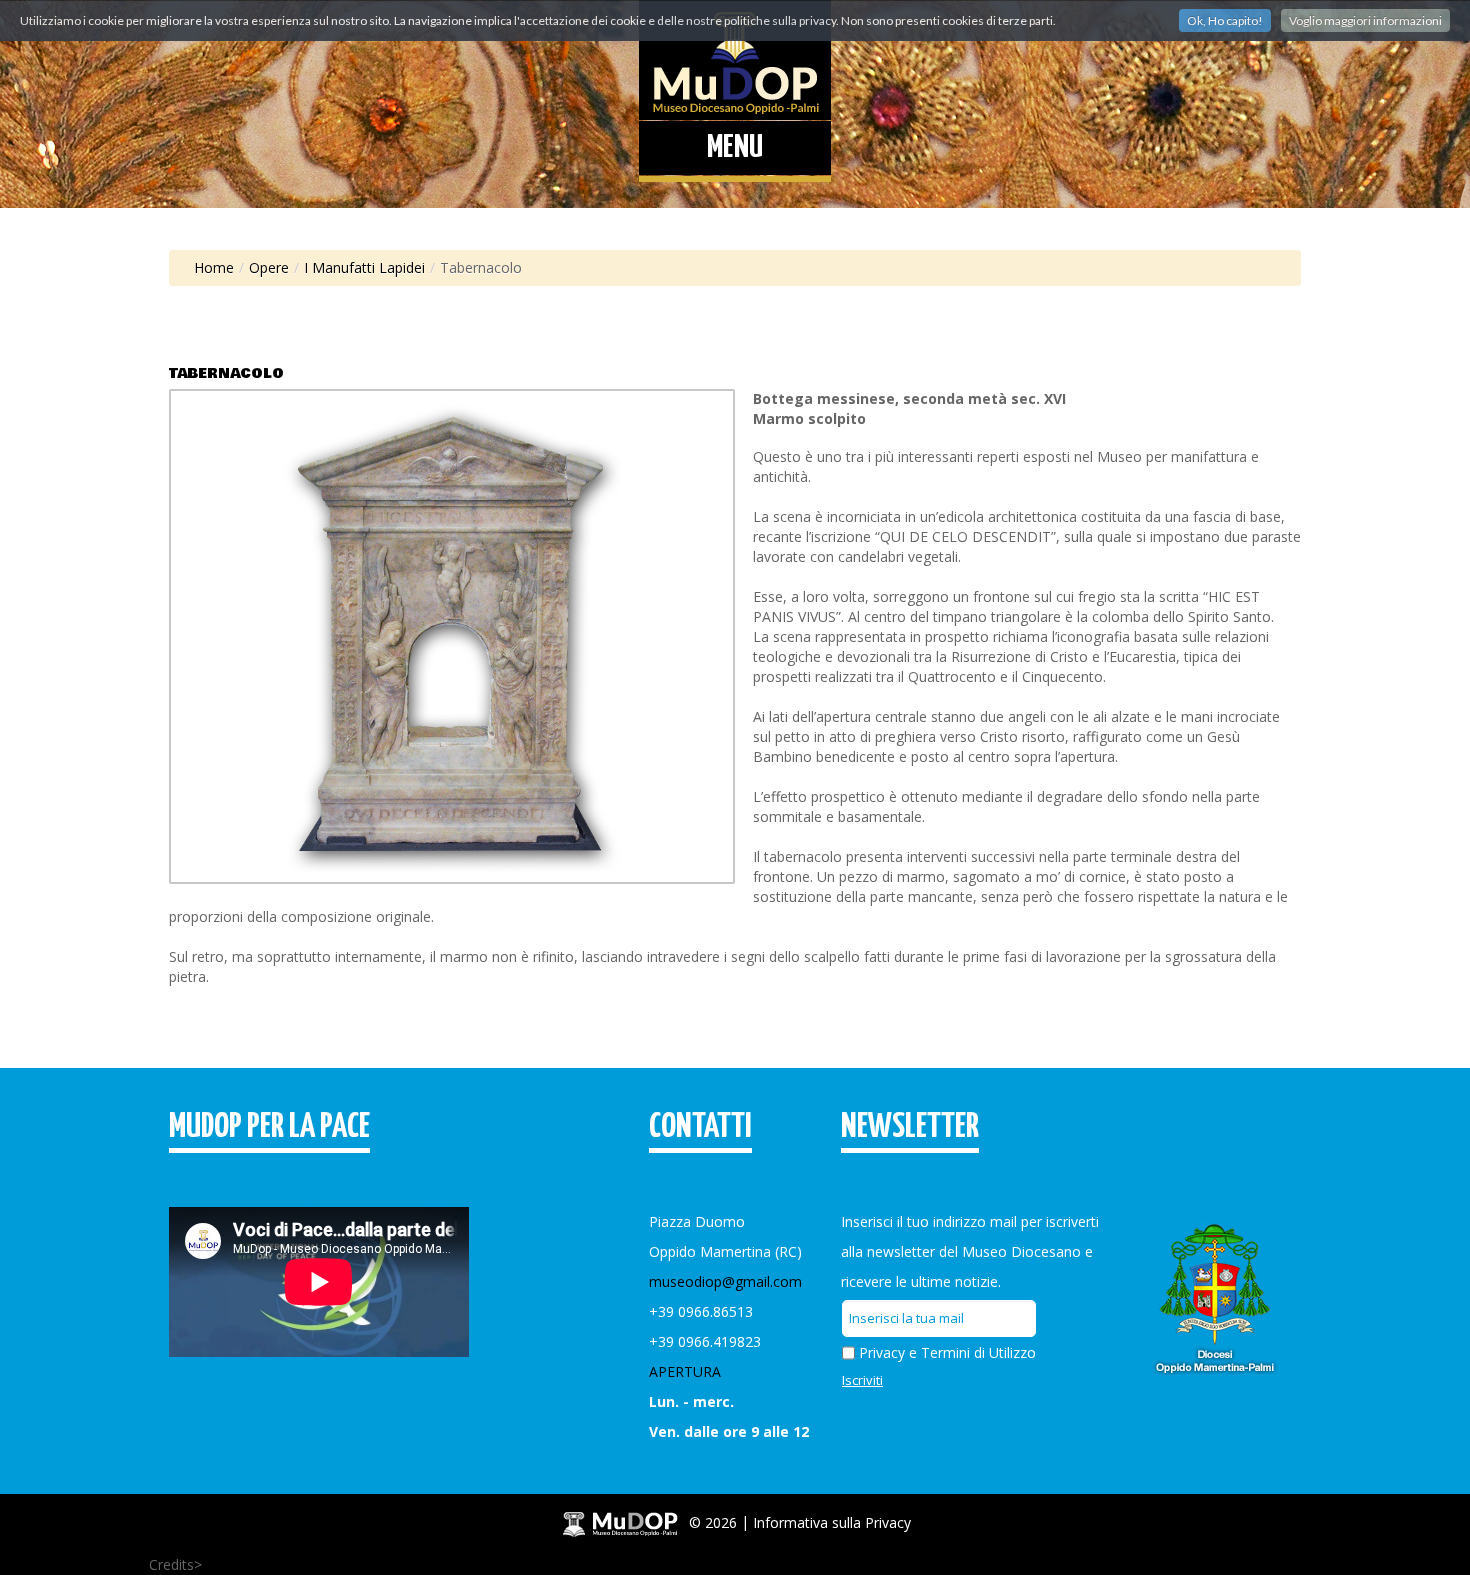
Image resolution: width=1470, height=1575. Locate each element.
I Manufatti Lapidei (364, 267)
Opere (269, 267)
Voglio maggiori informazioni (1365, 20)
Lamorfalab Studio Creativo (291, 1564)
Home (214, 267)
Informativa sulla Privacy (832, 1521)
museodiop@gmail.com (725, 1281)
